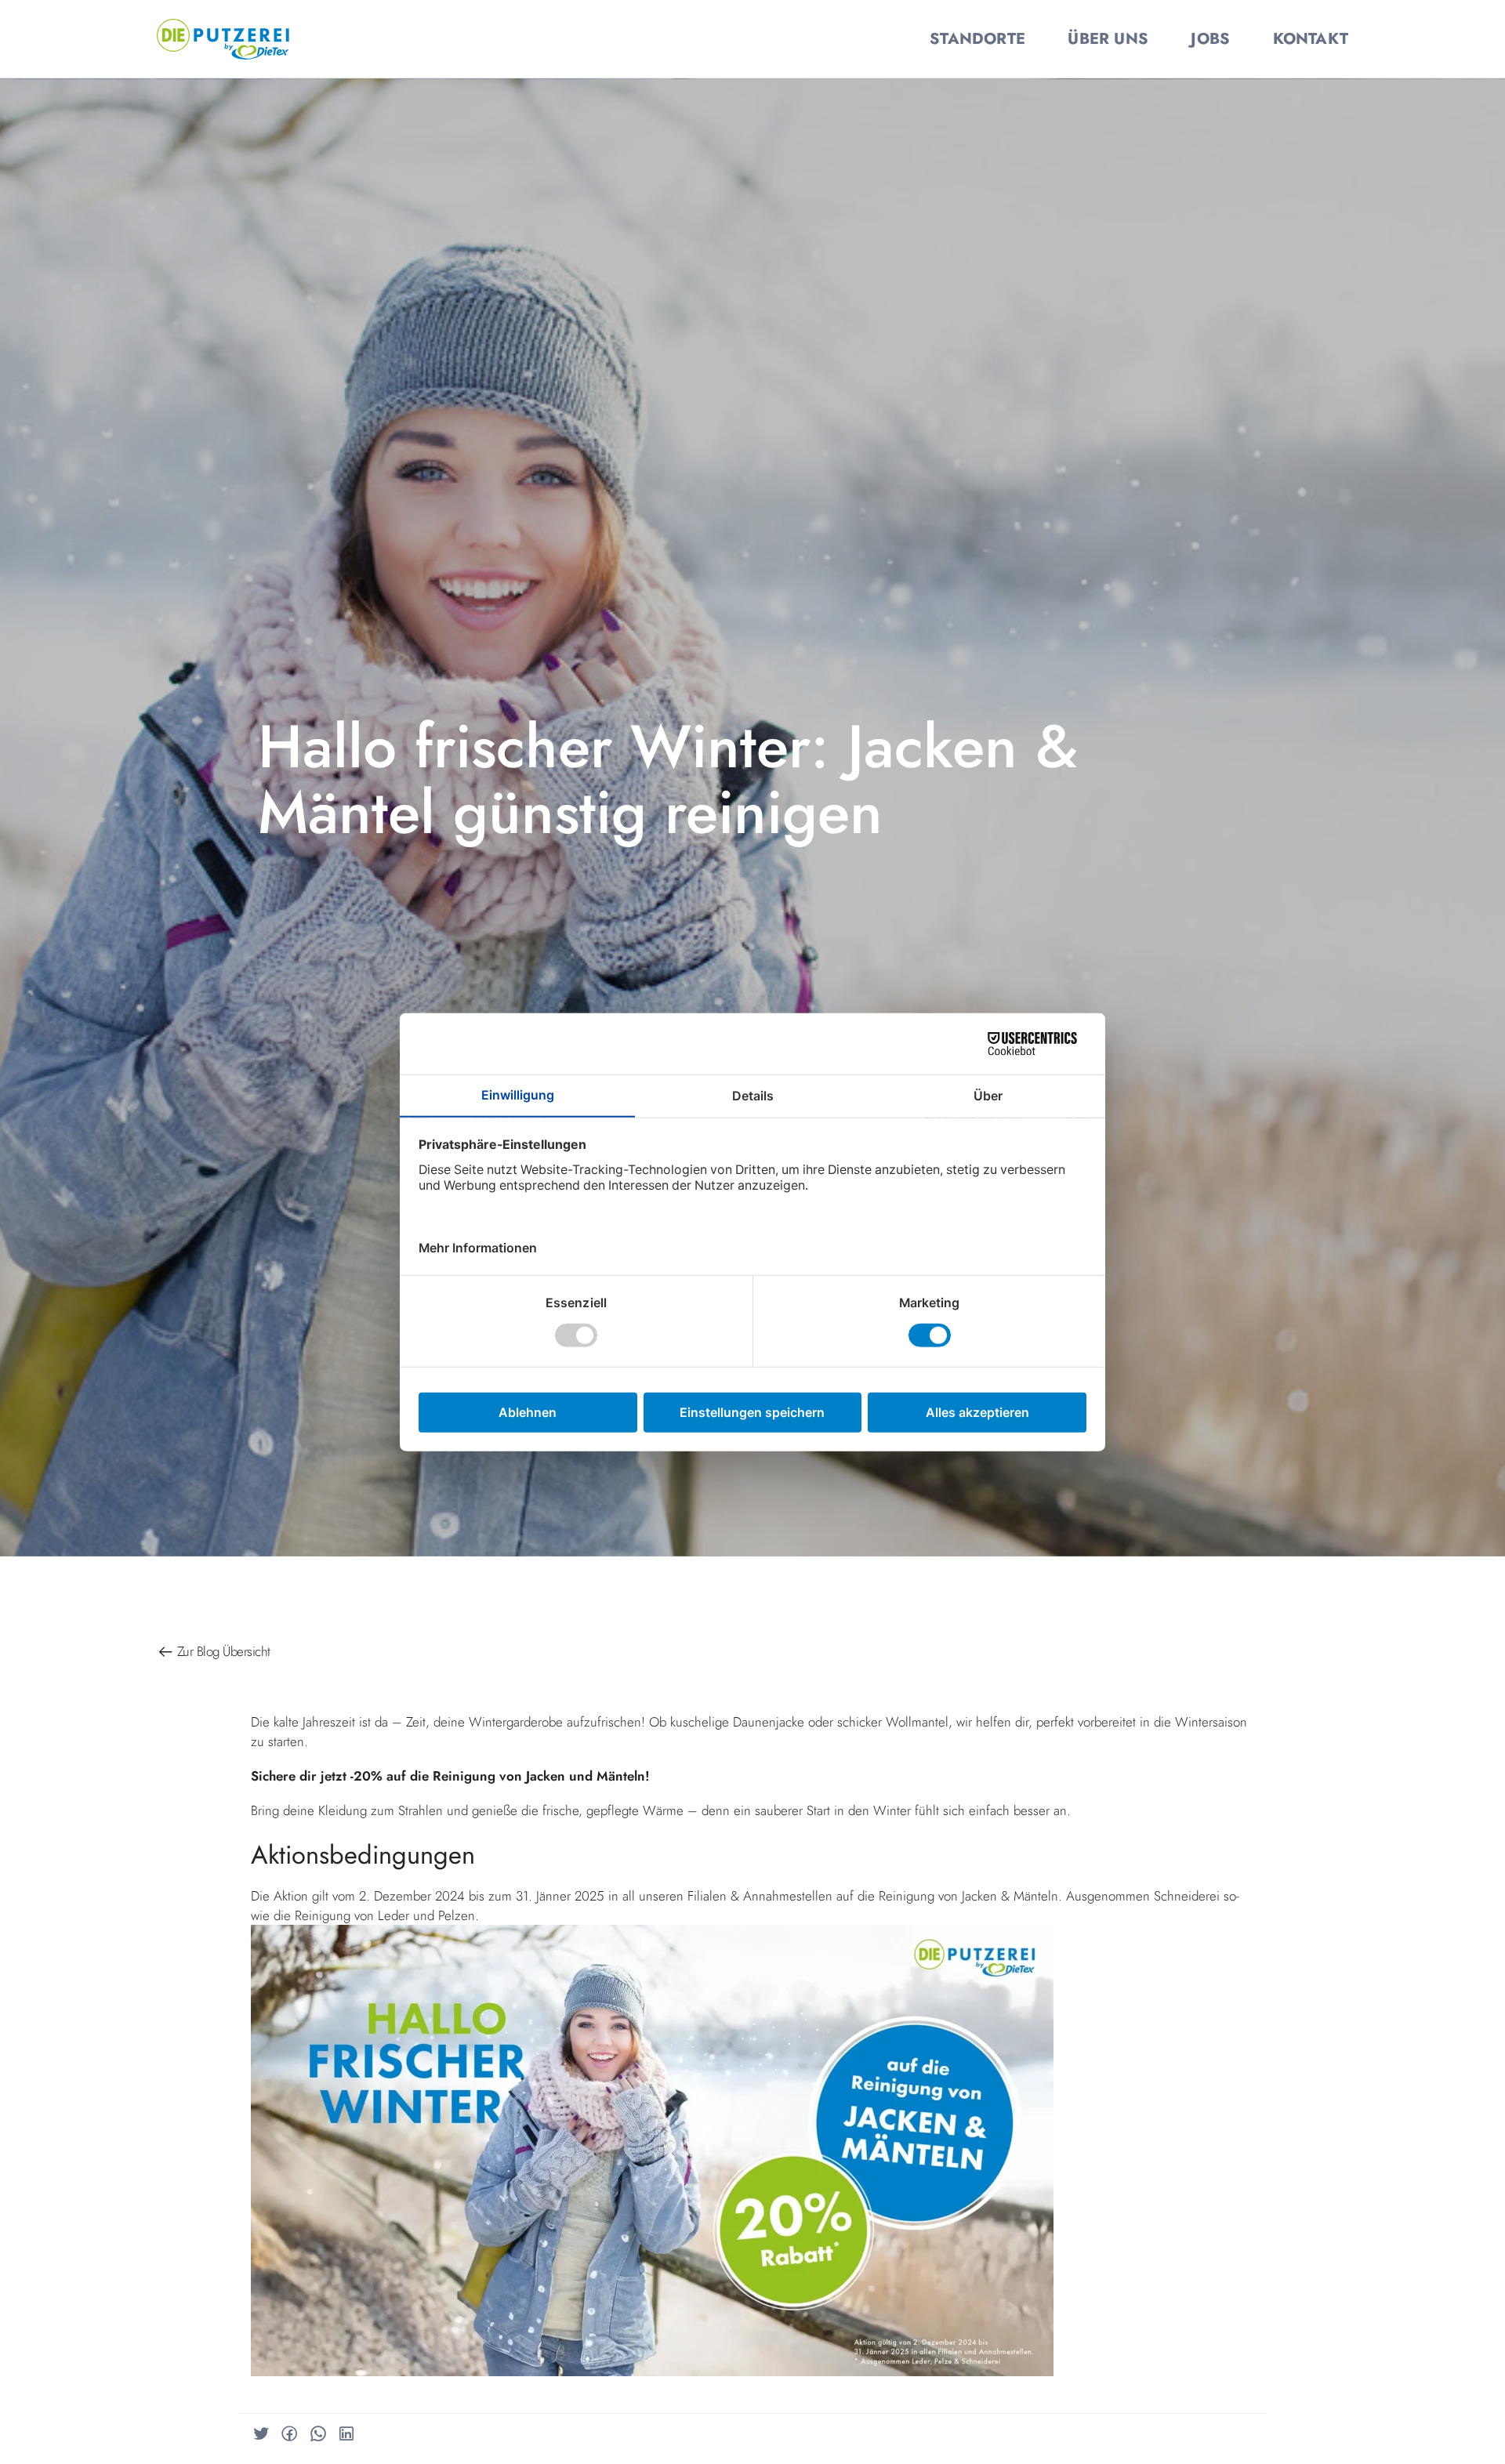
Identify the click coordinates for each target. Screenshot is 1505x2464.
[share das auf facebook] (289, 2434)
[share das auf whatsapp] (318, 2434)
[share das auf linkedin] (346, 2434)
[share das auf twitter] (261, 2434)
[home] (223, 37)
